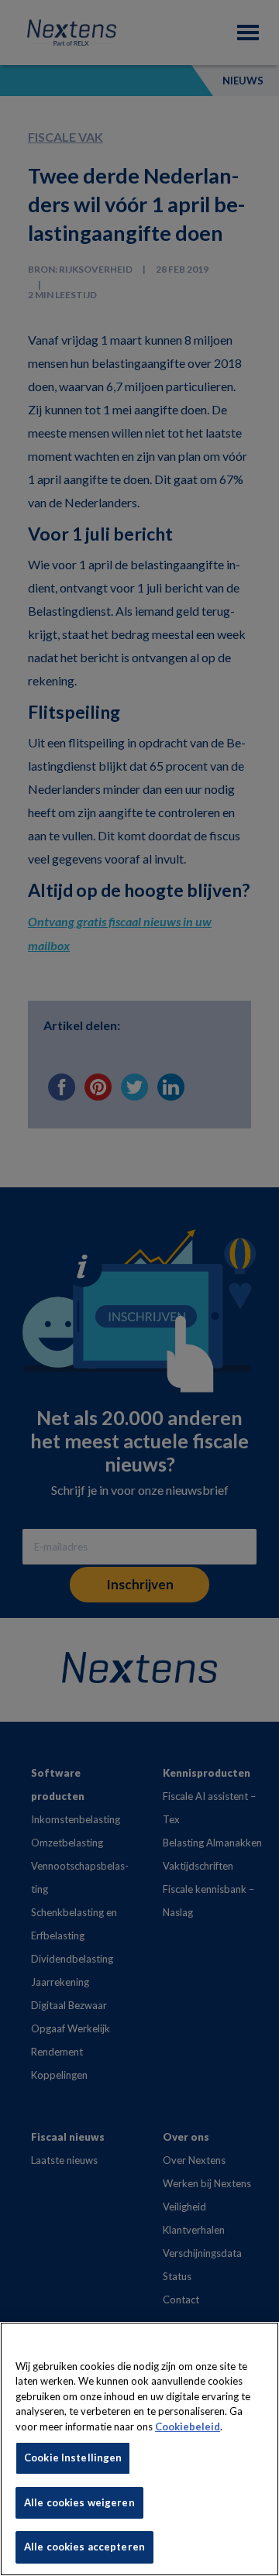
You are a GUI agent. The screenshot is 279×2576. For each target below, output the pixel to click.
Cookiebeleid (188, 2427)
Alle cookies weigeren (79, 2502)
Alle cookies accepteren (84, 2547)
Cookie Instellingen (73, 2458)
